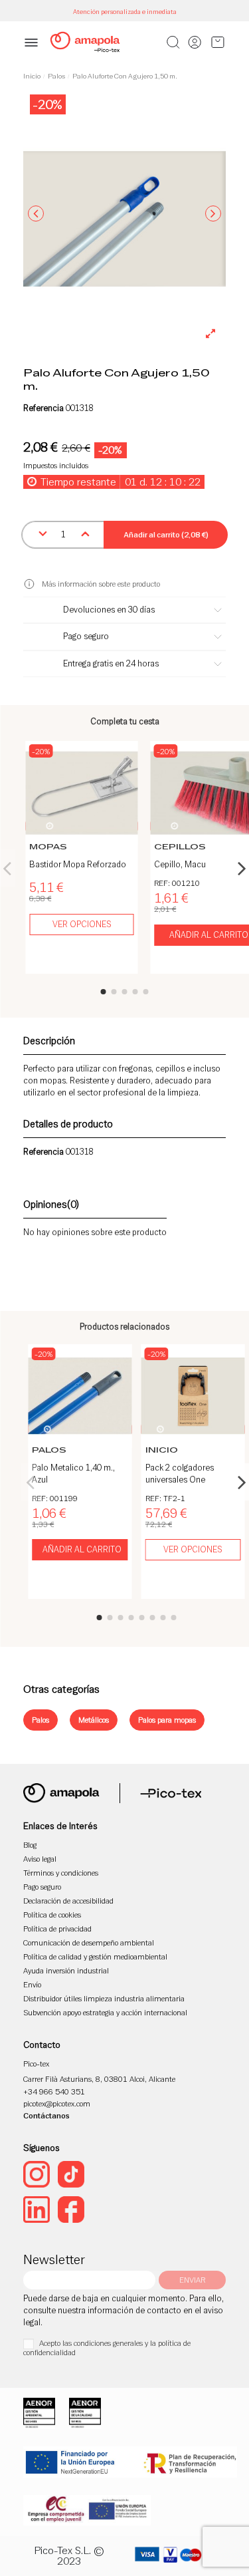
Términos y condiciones (61, 1873)
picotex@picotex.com (57, 2103)
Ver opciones (82, 924)
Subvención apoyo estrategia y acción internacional (105, 2012)
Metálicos (94, 1720)
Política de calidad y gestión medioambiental (95, 1956)
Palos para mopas (167, 1720)
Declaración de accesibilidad (68, 1901)
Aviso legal (40, 1859)
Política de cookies (52, 1915)
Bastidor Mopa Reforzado (78, 864)
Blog (30, 1845)
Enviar (192, 2280)
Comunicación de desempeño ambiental (89, 1942)
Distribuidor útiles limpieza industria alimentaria (104, 1998)
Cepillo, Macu (180, 864)
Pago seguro (42, 1887)
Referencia (43, 408)
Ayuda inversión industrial (66, 1970)
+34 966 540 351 (54, 2091)
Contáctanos (46, 2115)
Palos (41, 1720)
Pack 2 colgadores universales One (180, 1474)
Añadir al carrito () (166, 534)
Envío (32, 1984)
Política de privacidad (57, 1929)
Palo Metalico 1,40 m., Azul (73, 1474)
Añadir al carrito (82, 1549)
